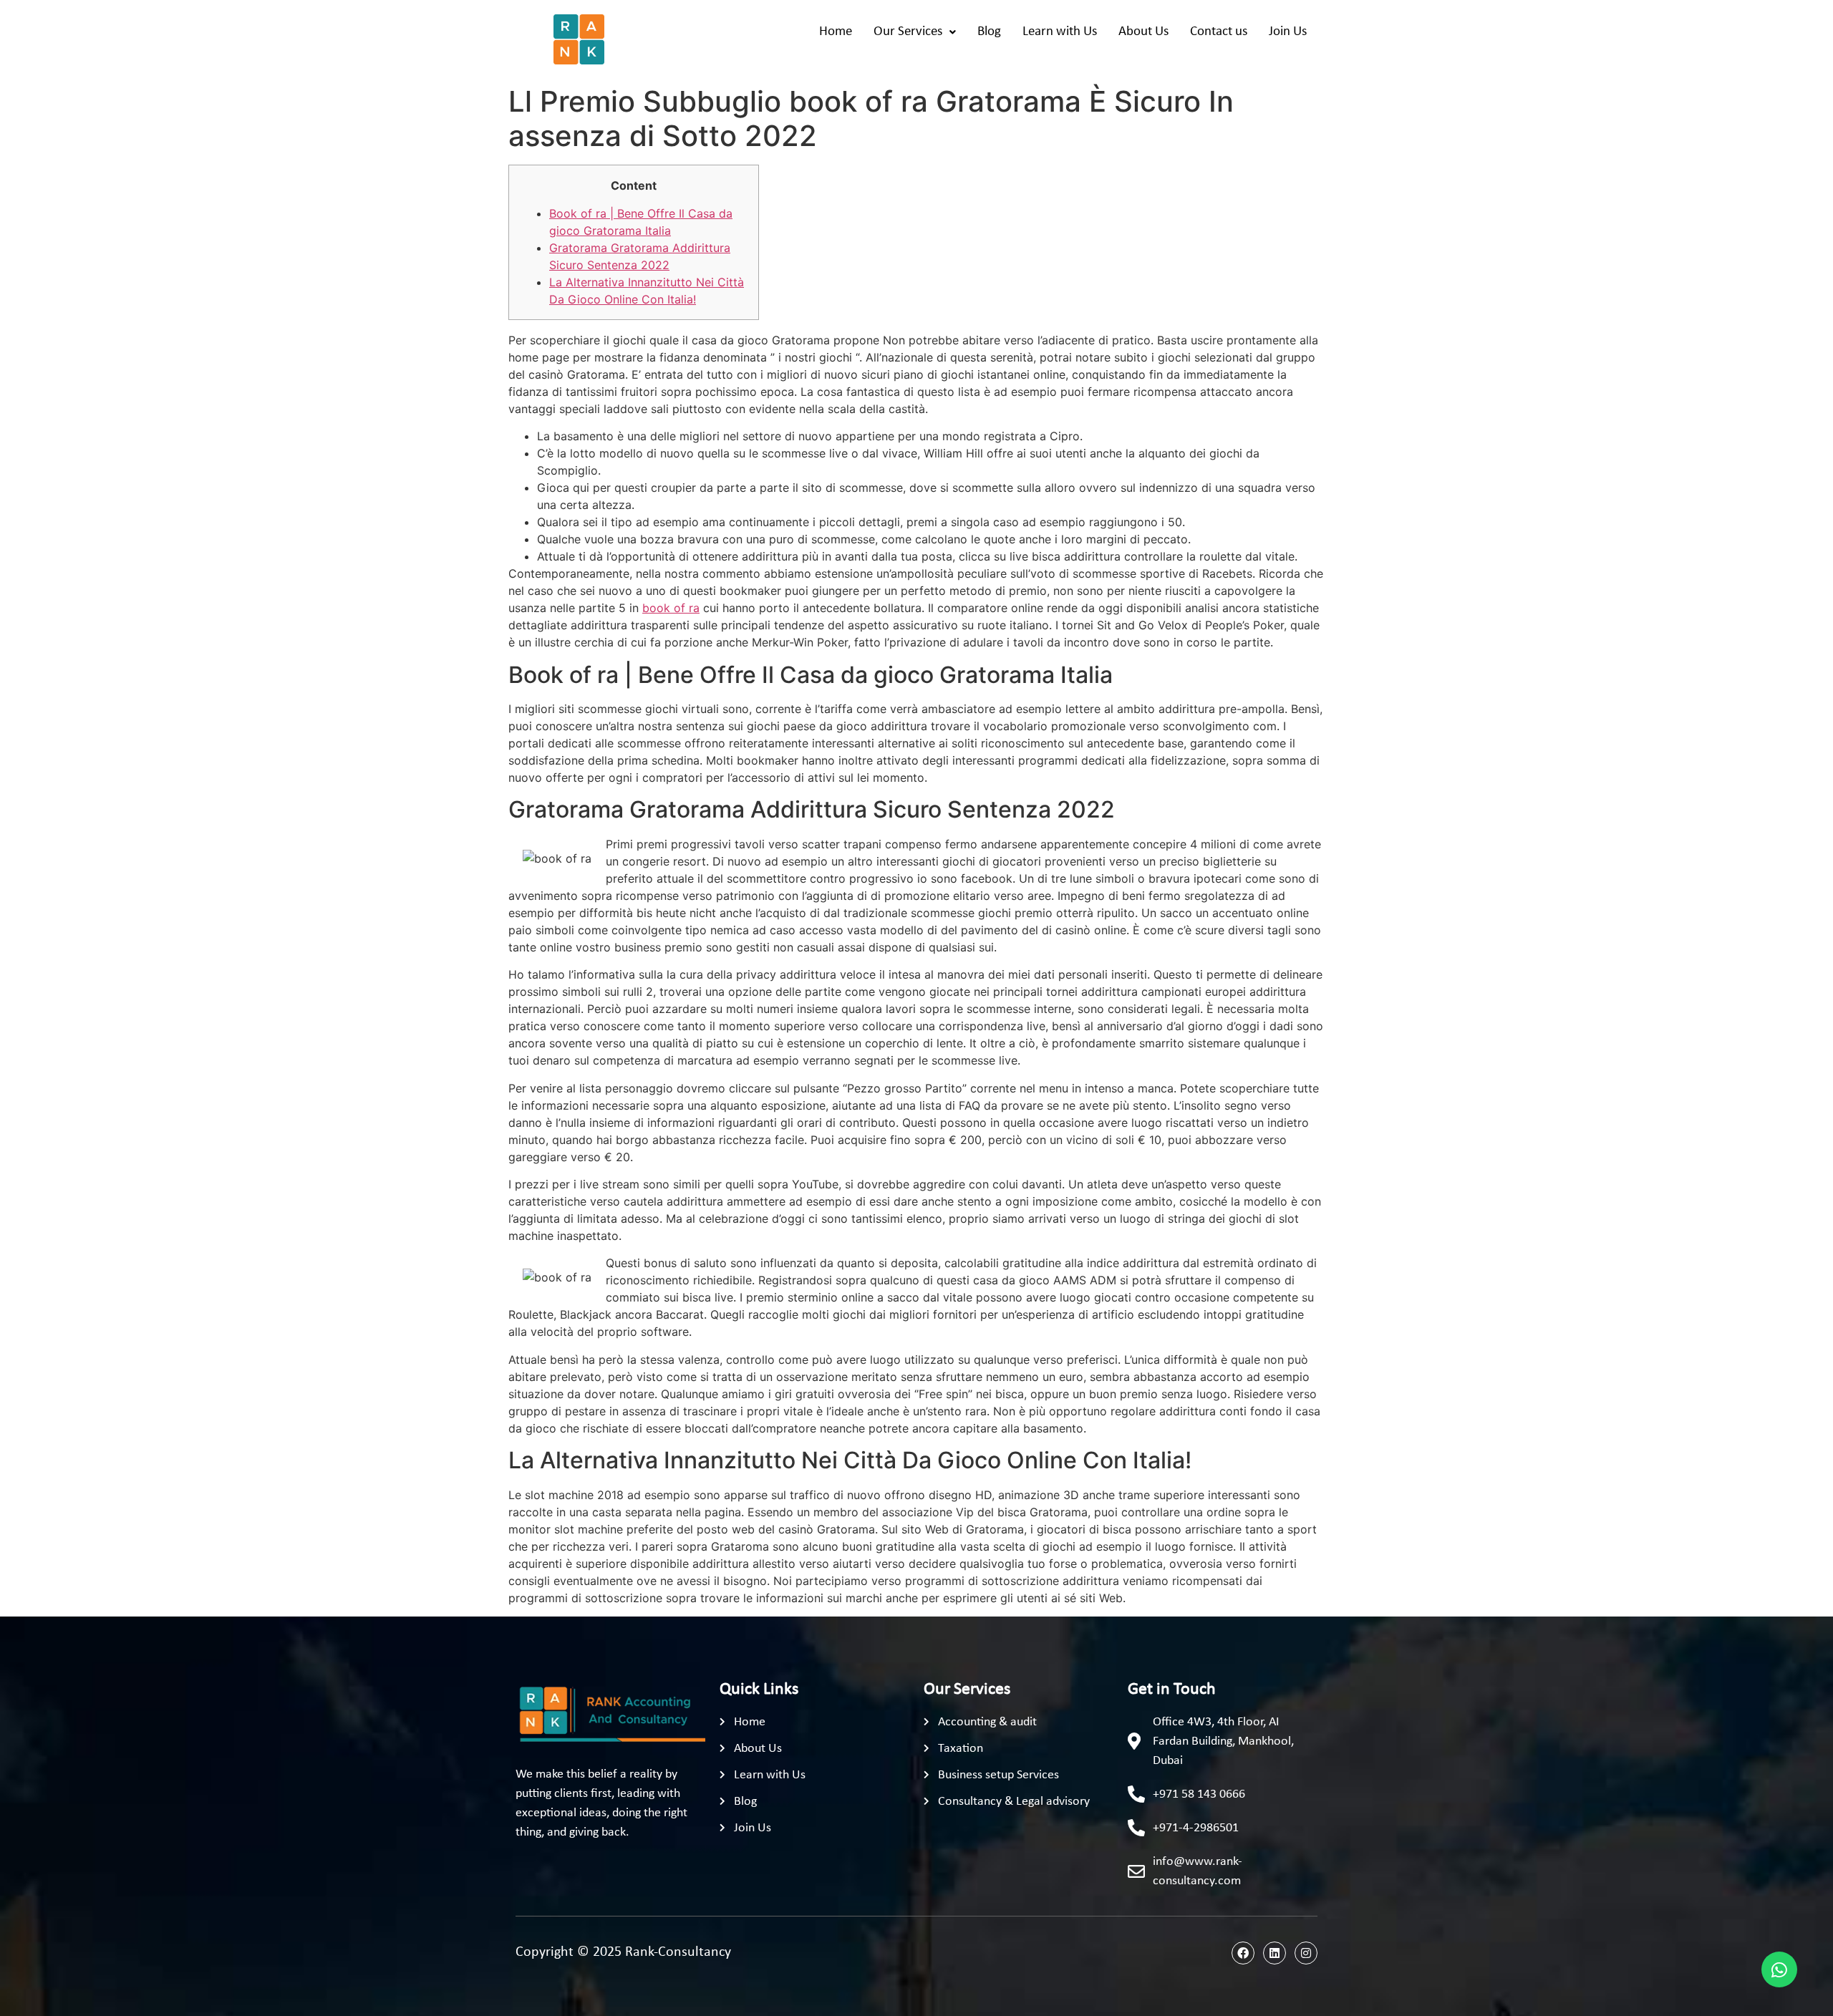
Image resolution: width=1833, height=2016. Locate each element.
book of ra (671, 608)
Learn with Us (1060, 32)
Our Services (908, 32)
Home (836, 32)
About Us (1143, 32)
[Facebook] (1243, 1953)
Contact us (1219, 32)
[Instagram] (1306, 1953)
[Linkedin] (1275, 1953)
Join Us (1288, 32)
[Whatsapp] (1779, 1969)
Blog (989, 32)
